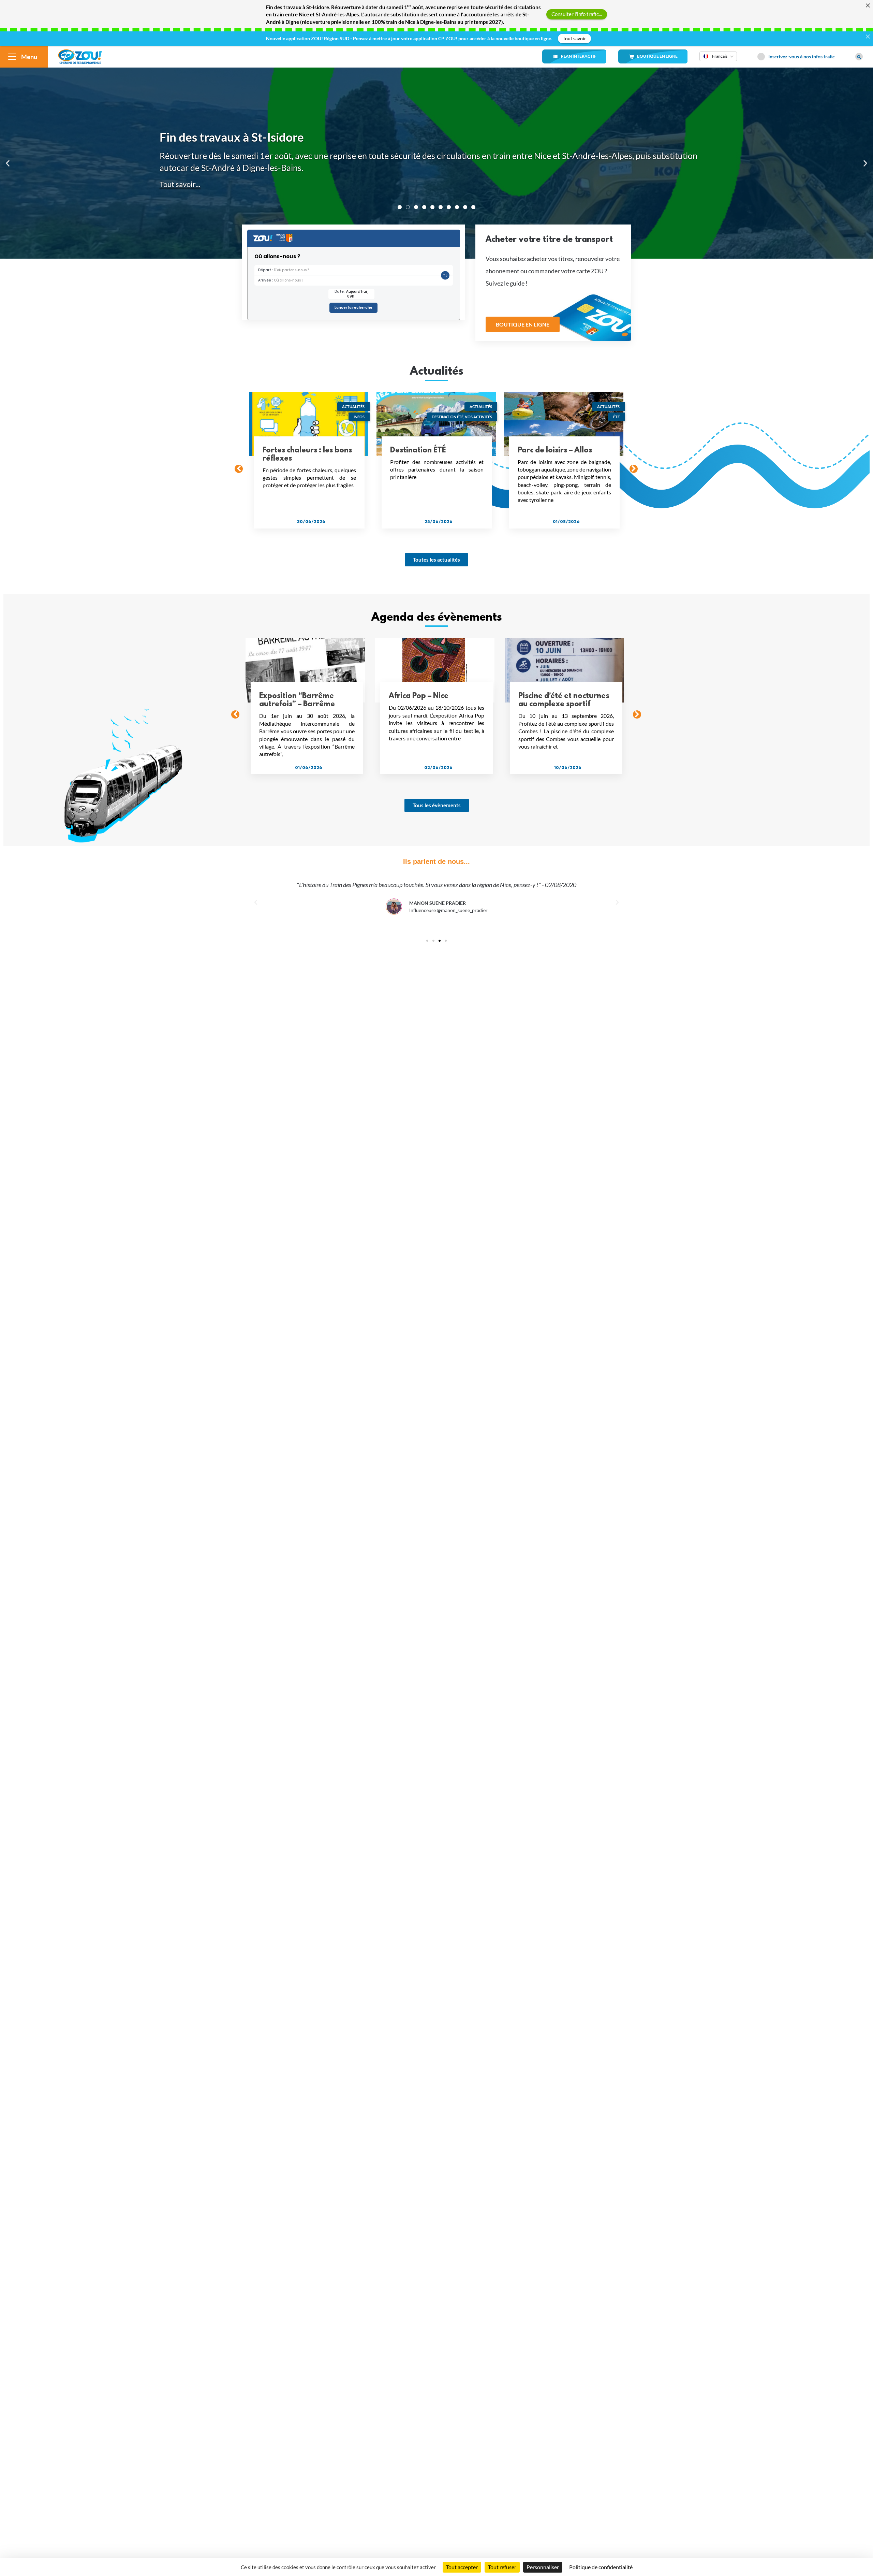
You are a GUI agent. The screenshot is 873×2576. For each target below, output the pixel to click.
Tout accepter (462, 2567)
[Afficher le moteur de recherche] (859, 57)
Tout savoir (574, 38)
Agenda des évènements (436, 618)
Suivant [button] (634, 469)
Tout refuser (502, 2567)
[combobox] (718, 61)
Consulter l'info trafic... (577, 14)
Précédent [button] (239, 469)
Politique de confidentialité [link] (601, 2567)
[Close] (868, 5)
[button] (8, 163)
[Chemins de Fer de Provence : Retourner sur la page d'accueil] (80, 56)
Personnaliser (543, 2567)
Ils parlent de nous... (436, 862)
